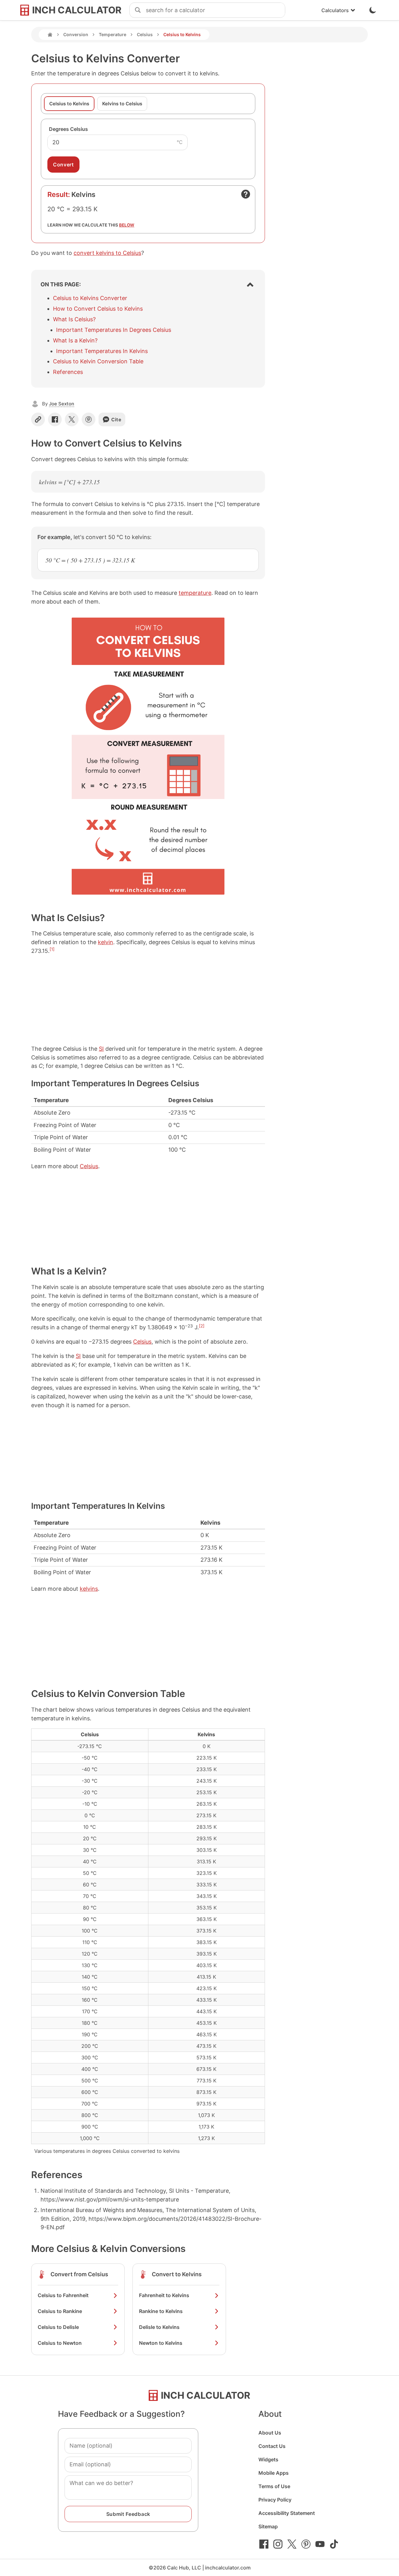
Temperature (113, 34)
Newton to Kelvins (161, 2343)
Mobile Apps (274, 2473)
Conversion (76, 34)
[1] (52, 949)
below (127, 225)
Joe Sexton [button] (62, 404)
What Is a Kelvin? (75, 340)
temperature (195, 593)
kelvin (106, 942)
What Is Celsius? (74, 319)
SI (101, 1049)
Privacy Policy (275, 2500)
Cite (116, 420)
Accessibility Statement (287, 2513)
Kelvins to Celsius (122, 104)
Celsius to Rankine (60, 2311)
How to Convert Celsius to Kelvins (98, 309)
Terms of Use (274, 2486)
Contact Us (272, 2446)
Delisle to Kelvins (159, 2327)
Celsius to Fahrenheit (63, 2295)
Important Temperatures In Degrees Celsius (114, 330)
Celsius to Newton (60, 2343)
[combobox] (215, 10)
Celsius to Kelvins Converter (90, 298)
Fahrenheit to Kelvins (164, 2295)
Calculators (335, 10)
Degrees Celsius (68, 129)
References (68, 372)
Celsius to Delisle (58, 2327)
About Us (270, 2433)
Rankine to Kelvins (161, 2311)
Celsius (145, 34)
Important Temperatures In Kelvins (102, 351)
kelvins (89, 1589)
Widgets (268, 2459)
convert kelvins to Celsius (107, 253)
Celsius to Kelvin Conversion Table (98, 361)
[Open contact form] (246, 194)
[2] (202, 1326)
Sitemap (268, 2526)
